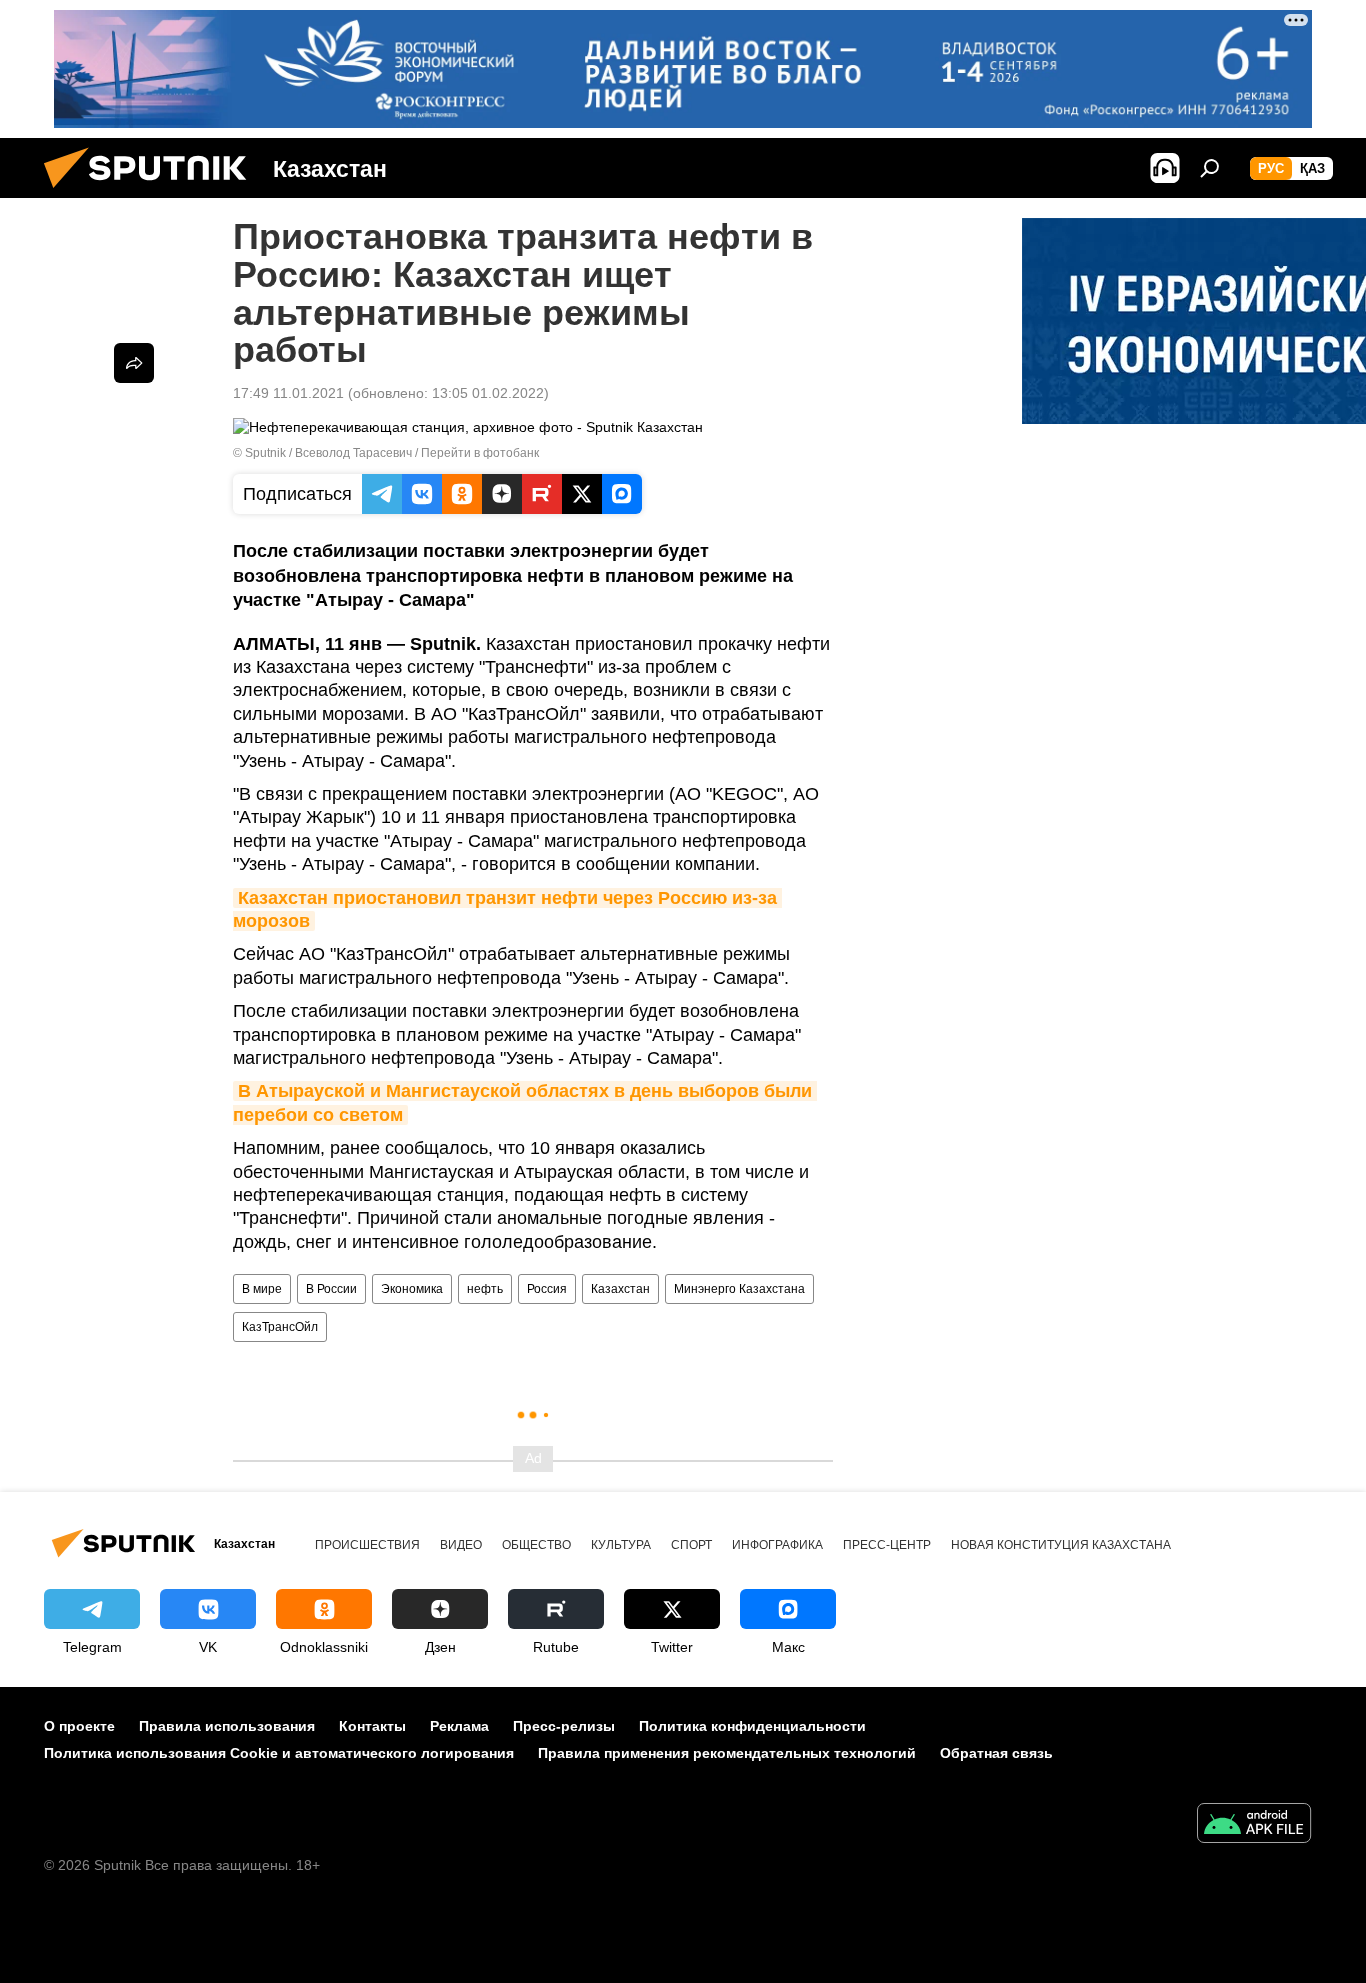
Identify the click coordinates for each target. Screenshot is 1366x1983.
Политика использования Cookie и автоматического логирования (279, 1753)
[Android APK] (1254, 1825)
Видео (461, 1545)
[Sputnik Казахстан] (153, 193)
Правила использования (227, 1726)
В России (331, 1289)
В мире (262, 1289)
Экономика (412, 1289)
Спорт (691, 1545)
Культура (621, 1545)
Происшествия (367, 1545)
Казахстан (620, 1289)
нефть (485, 1289)
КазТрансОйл (280, 1327)
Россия (547, 1289)
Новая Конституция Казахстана (1061, 1545)
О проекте (79, 1726)
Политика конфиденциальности (752, 1726)
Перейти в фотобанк (480, 453)
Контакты (372, 1726)
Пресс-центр (887, 1545)
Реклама (459, 1726)
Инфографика (777, 1545)
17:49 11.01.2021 (288, 393)
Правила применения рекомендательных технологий (727, 1753)
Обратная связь (996, 1753)
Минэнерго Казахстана (739, 1289)
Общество (536, 1545)
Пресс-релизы (564, 1726)
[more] (134, 363)
